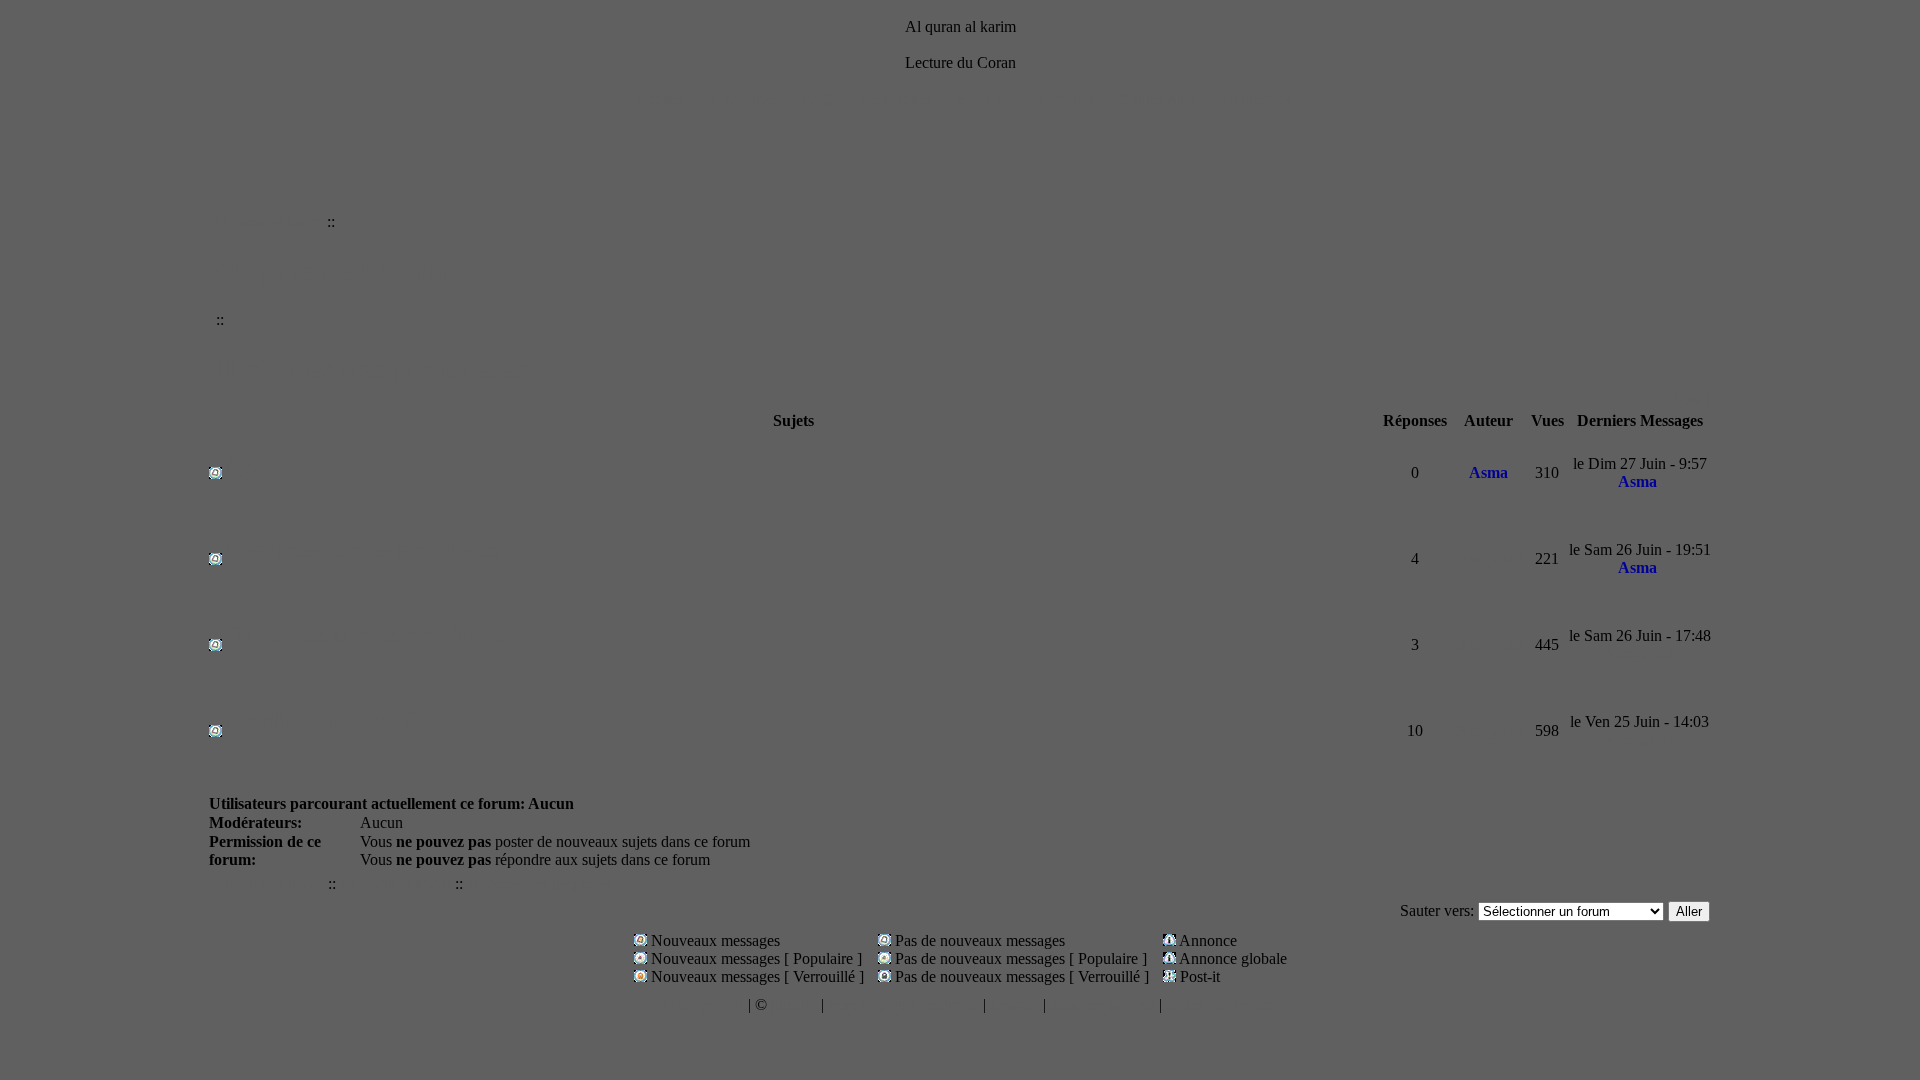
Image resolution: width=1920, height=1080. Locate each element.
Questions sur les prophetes (365, 635)
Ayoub (257, 464)
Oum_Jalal (1489, 558)
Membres (985, 98)
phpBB (794, 1004)
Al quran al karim (267, 221)
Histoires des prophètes (369, 368)
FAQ (818, 98)
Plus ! (1692, 399)
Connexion (1257, 98)
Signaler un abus (1102, 1004)
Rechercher (895, 98)
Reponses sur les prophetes (362, 549)
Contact (1014, 1004)
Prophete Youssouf (319, 721)
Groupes (1067, 98)
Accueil (661, 98)
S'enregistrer (1158, 98)
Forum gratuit (695, 1004)
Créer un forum (1220, 1004)
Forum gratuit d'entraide (903, 1004)
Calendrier (744, 98)
